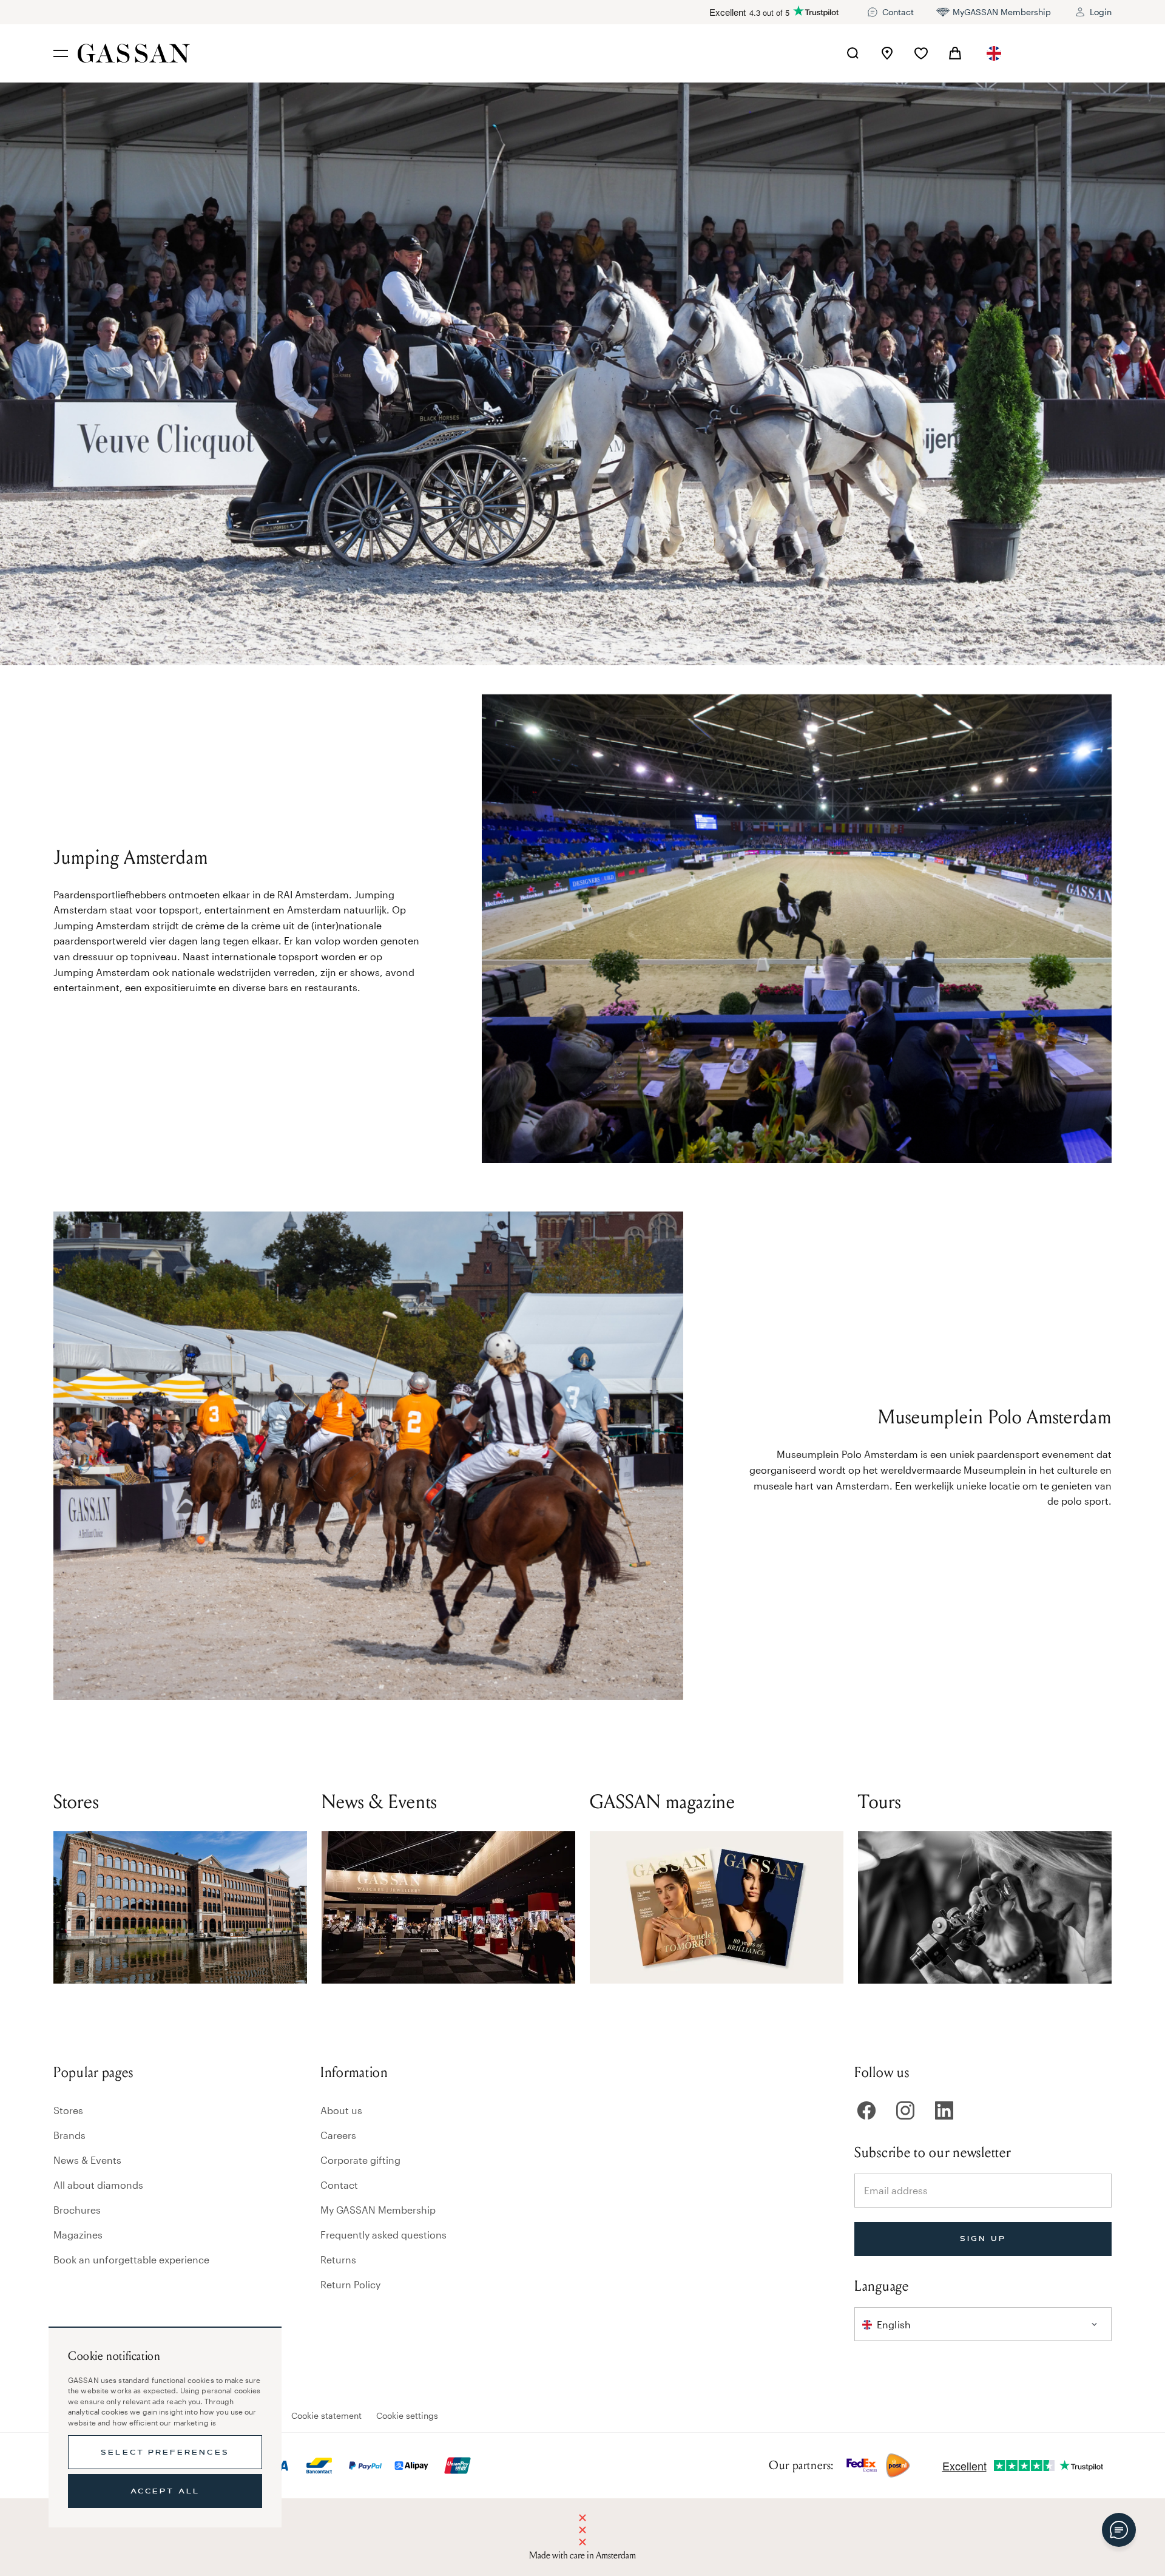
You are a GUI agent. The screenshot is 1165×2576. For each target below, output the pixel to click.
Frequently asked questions (383, 2235)
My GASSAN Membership (378, 2210)
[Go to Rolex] (1066, 53)
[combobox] (994, 53)
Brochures (77, 2210)
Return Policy (350, 2284)
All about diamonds (98, 2185)
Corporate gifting (360, 2160)
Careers (338, 2135)
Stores (68, 2110)
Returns (338, 2259)
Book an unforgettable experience (131, 2259)
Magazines (78, 2235)
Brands (69, 2135)
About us (341, 2110)
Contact (339, 2185)
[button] (994, 53)
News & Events (87, 2160)
